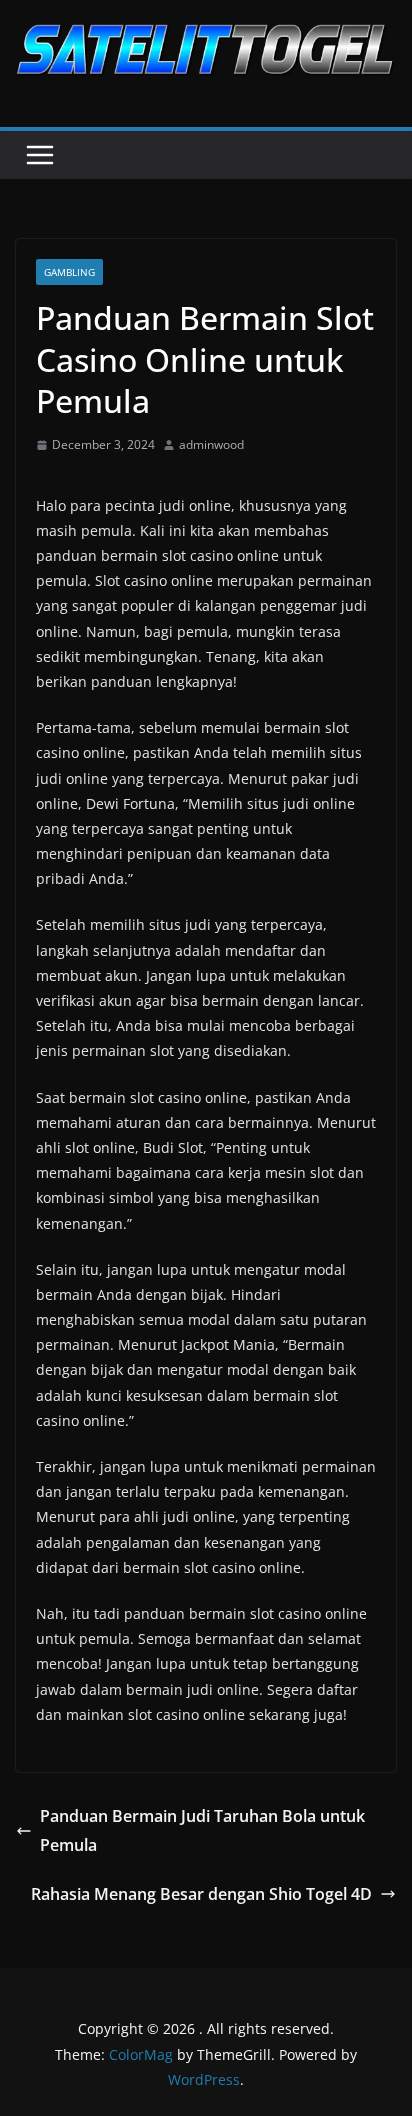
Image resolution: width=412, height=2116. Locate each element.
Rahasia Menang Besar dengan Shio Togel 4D (201, 1894)
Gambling (69, 272)
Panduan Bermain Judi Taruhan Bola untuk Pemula (202, 1830)
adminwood (211, 444)
